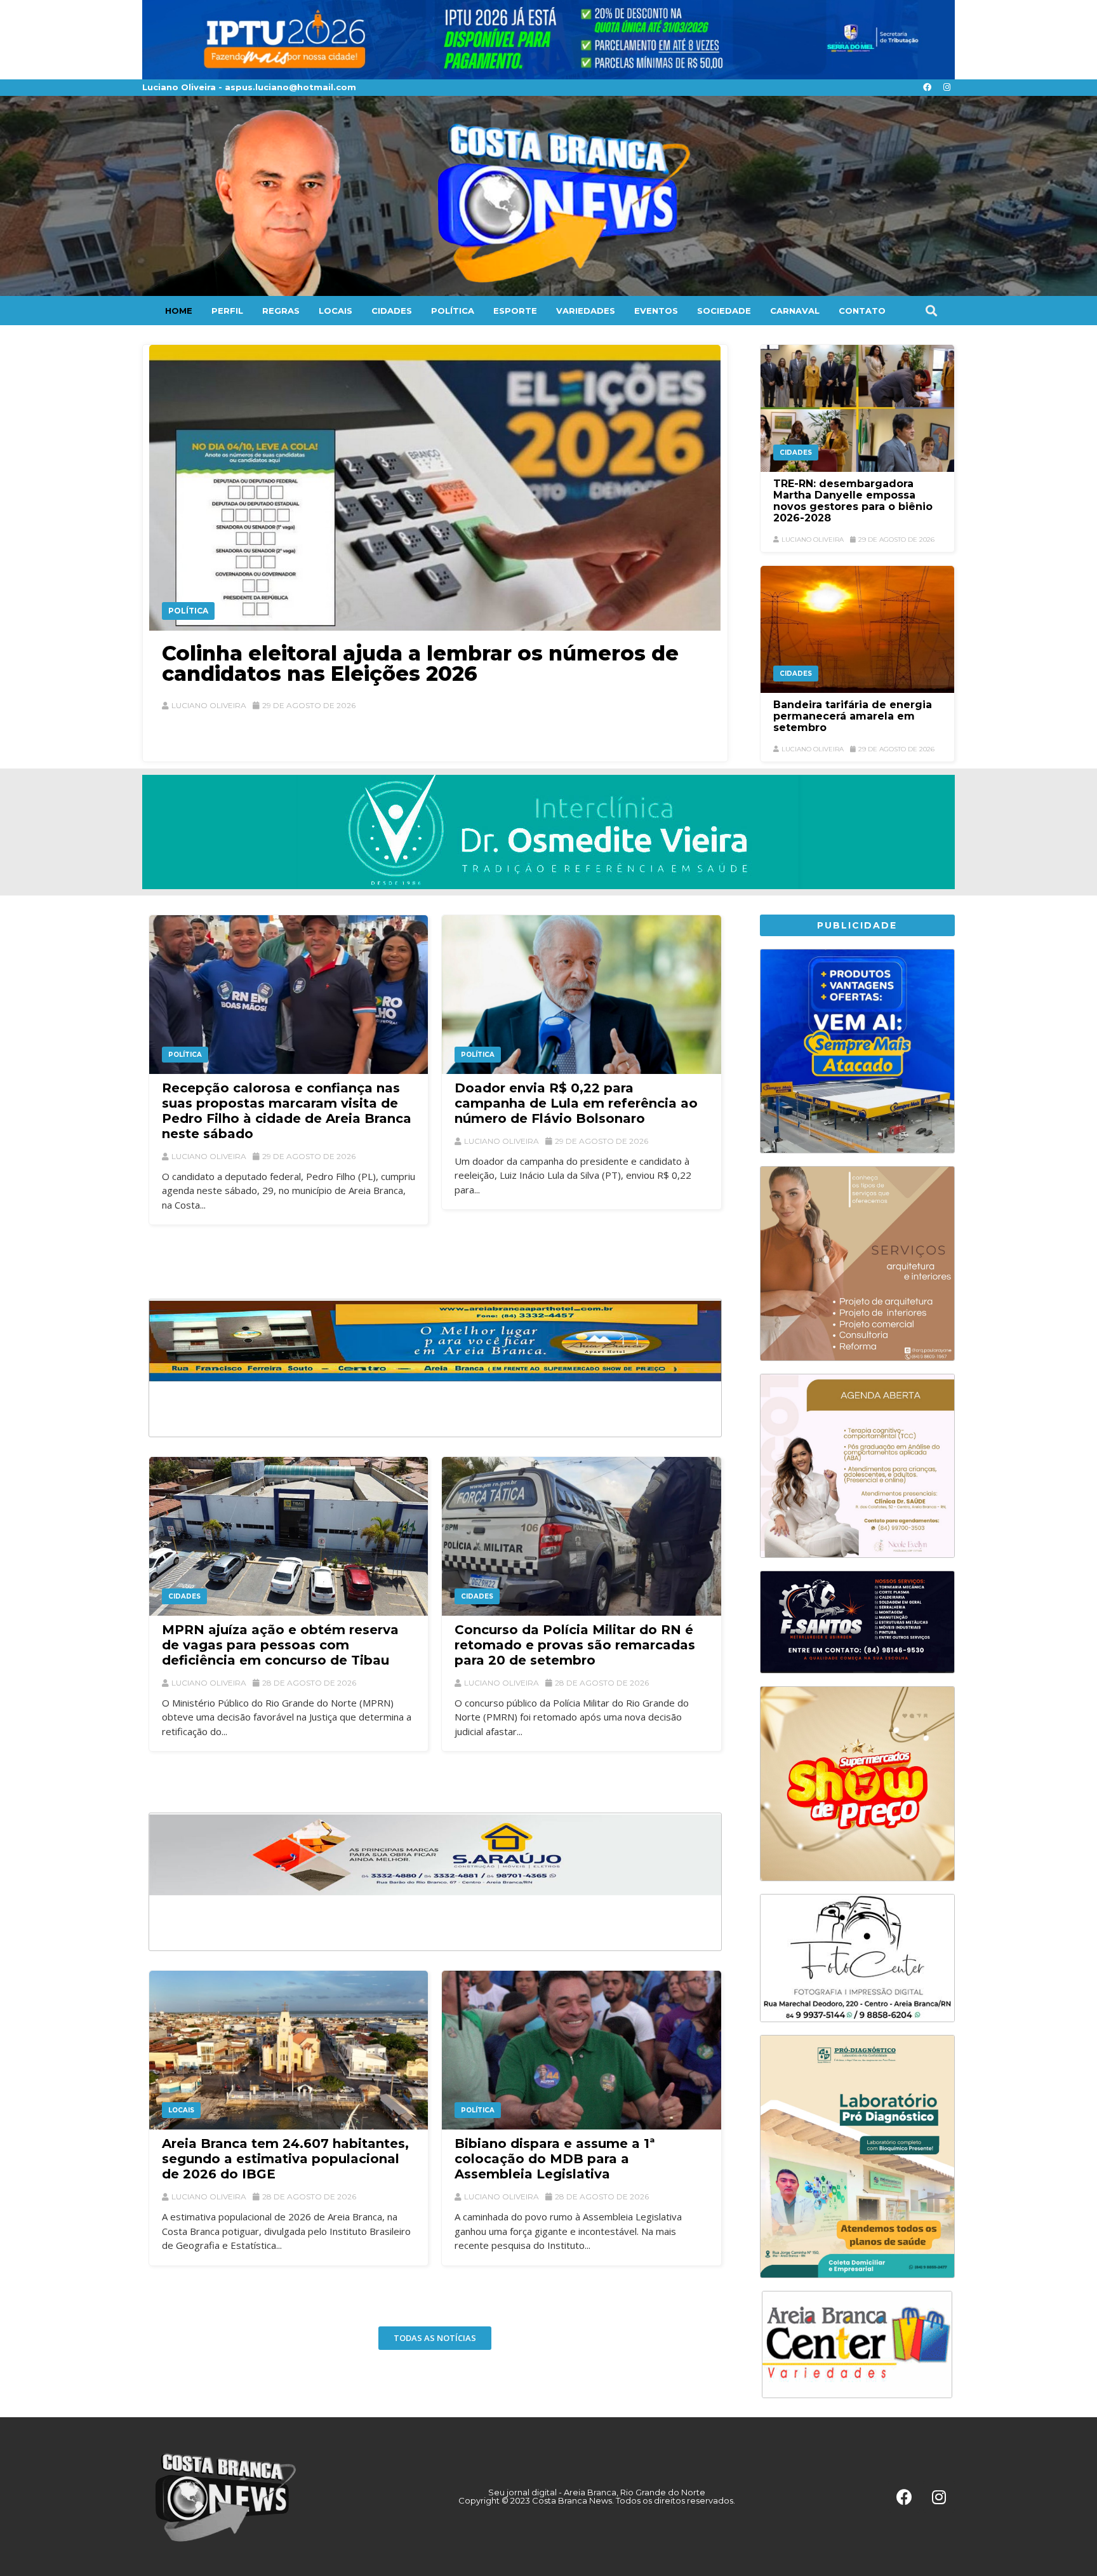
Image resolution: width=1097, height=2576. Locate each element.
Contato (862, 311)
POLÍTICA (453, 311)
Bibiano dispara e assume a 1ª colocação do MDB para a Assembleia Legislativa (555, 2159)
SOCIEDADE (724, 311)
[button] (931, 310)
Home (179, 311)
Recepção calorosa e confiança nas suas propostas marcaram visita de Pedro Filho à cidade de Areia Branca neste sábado (287, 1111)
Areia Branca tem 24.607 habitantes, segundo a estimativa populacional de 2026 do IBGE (285, 2159)
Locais (181, 2110)
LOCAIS (336, 311)
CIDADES (392, 311)
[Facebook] (927, 88)
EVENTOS (656, 311)
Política (188, 611)
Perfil (227, 311)
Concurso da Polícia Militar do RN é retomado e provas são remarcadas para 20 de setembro (575, 1645)
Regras (281, 311)
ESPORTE (515, 311)
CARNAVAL (795, 311)
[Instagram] (947, 88)
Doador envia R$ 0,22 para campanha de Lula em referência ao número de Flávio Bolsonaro (576, 1103)
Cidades (796, 453)
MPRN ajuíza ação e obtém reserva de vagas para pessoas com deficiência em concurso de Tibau (280, 1645)
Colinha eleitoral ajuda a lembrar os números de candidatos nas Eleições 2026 (420, 663)
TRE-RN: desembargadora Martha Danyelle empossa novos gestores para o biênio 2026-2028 (853, 501)
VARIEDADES (586, 311)
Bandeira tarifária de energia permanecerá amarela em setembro (853, 716)
